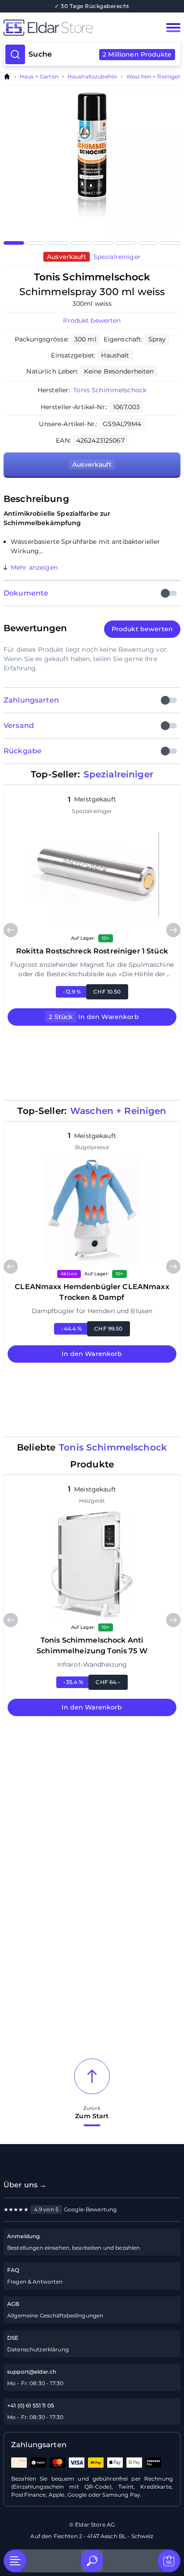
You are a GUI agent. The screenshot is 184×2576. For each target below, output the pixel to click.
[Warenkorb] (169, 2561)
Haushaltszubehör (92, 77)
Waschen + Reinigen (154, 77)
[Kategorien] (15, 2561)
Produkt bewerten (92, 320)
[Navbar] (173, 28)
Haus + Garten (39, 77)
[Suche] (92, 2561)
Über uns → (25, 2185)
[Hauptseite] (74, 28)
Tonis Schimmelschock (110, 390)
